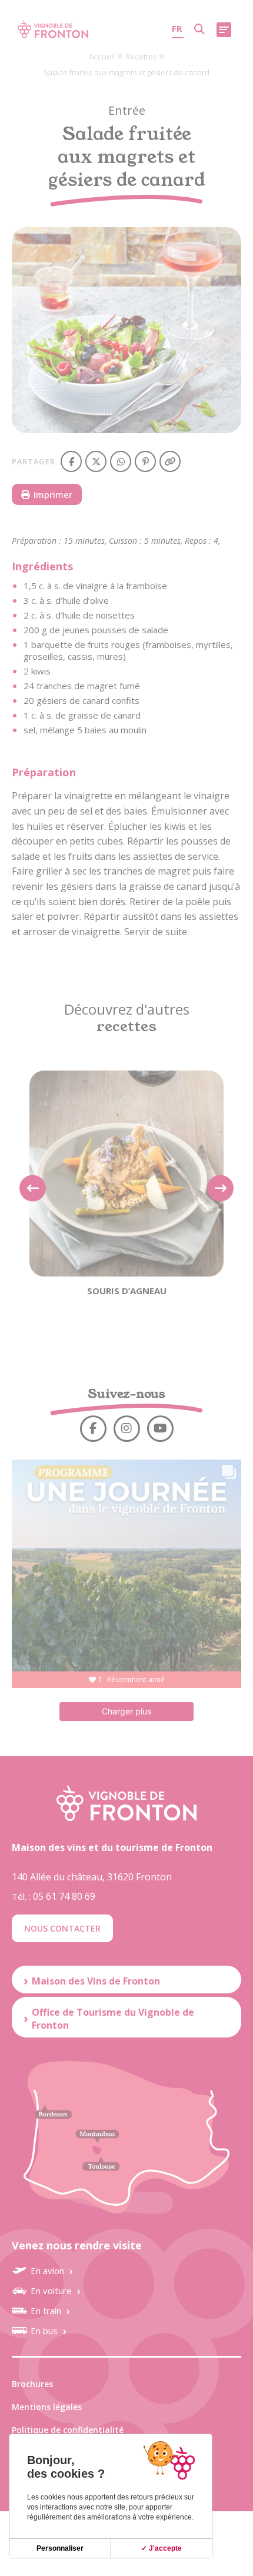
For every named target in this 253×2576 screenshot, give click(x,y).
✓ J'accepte (162, 2548)
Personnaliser (60, 2548)
